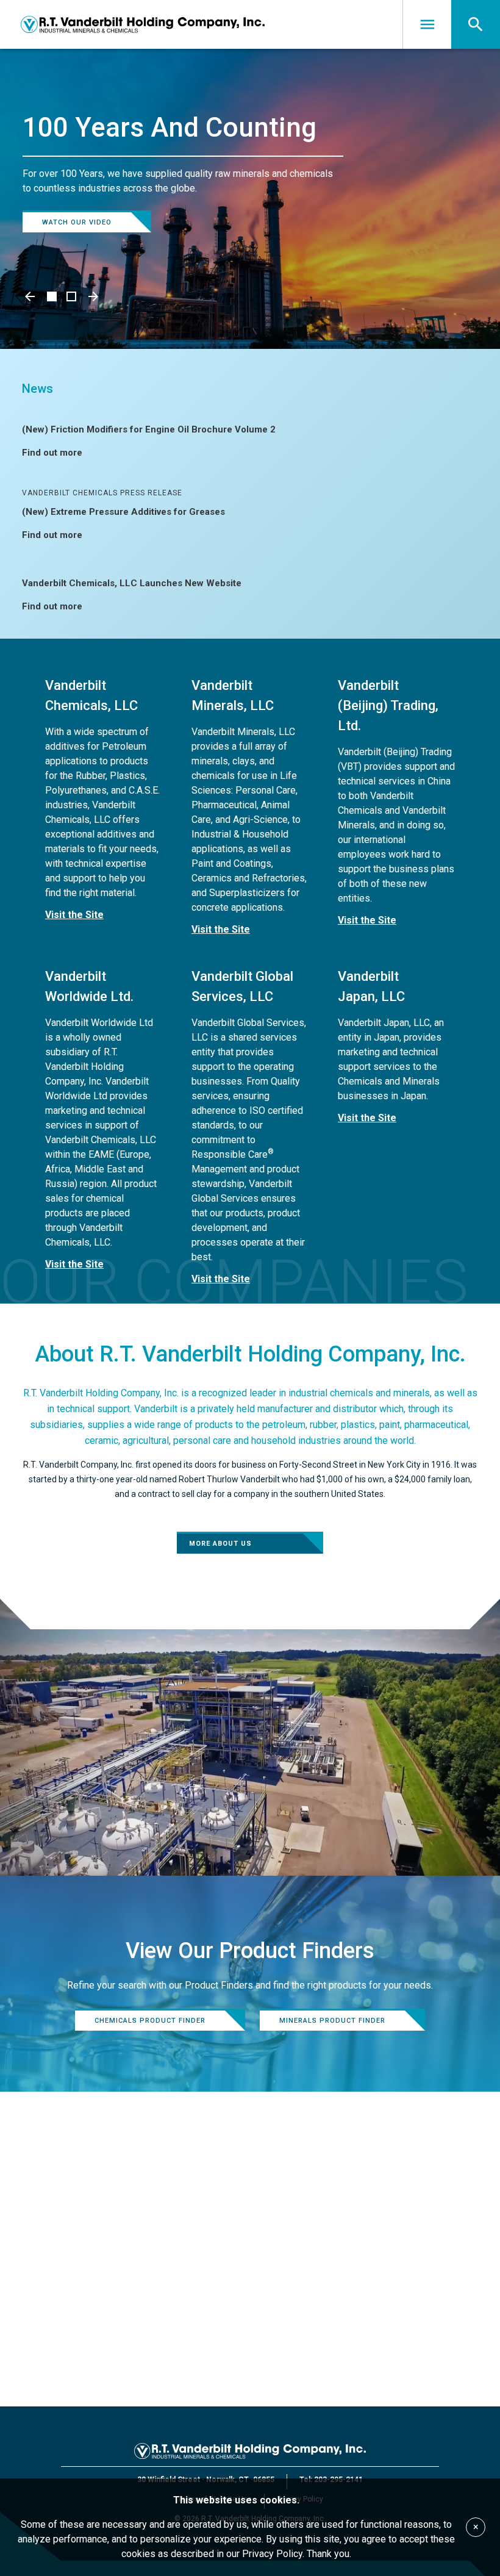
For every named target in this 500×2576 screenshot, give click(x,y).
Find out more (52, 453)
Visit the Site (74, 915)
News (37, 389)
